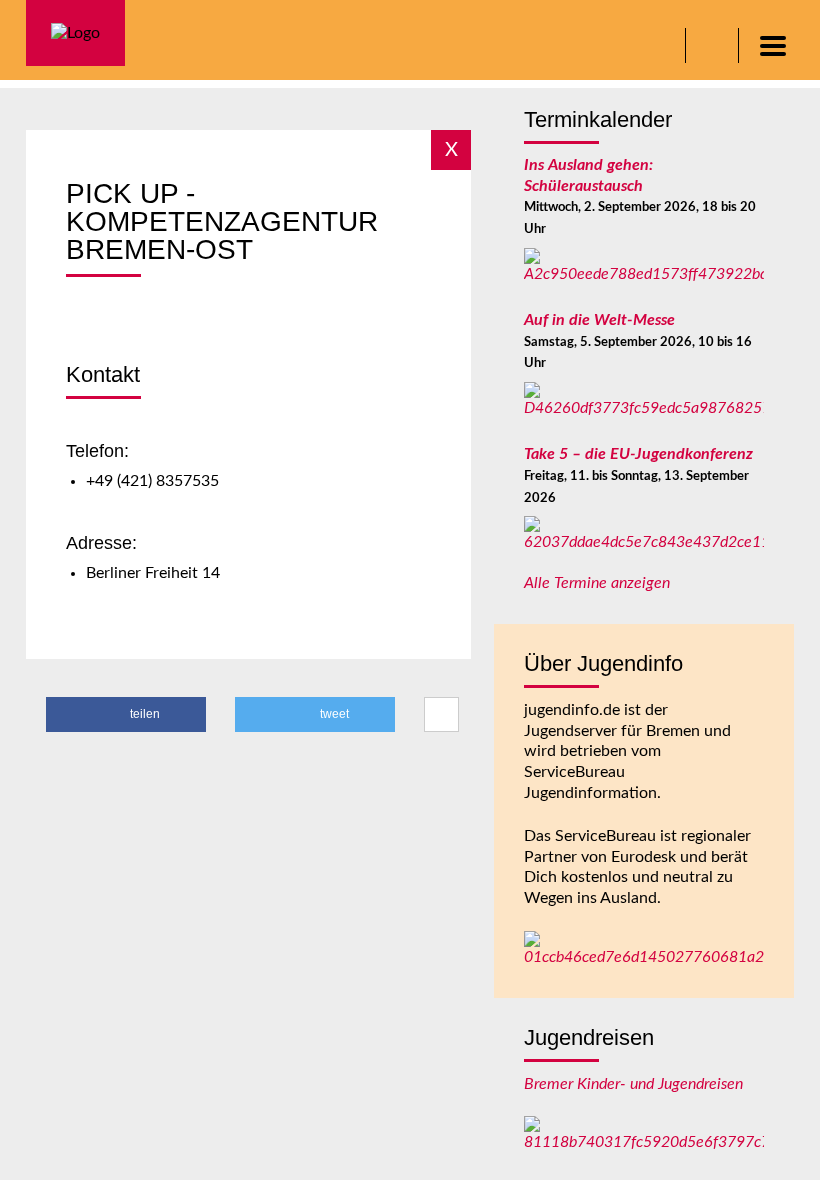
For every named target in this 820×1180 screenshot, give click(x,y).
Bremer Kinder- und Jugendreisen (633, 1084)
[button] (126, 714)
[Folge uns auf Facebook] (714, 45)
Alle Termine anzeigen (597, 583)
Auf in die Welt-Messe (599, 320)
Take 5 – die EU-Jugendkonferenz (638, 454)
